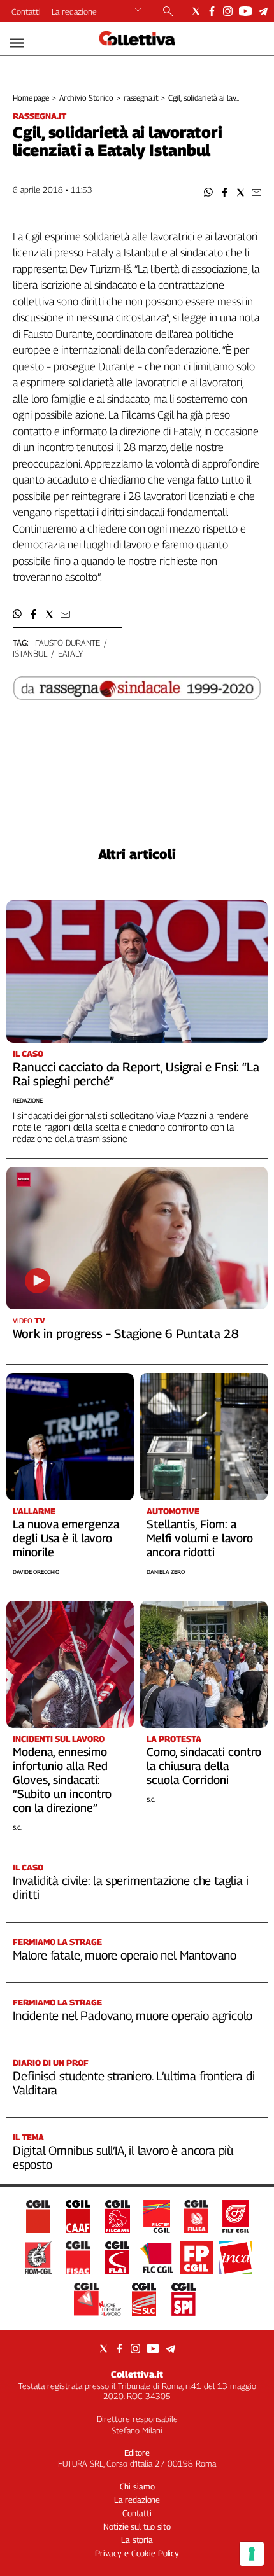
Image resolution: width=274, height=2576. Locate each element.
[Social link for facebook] (212, 11)
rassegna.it (141, 98)
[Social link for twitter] (196, 11)
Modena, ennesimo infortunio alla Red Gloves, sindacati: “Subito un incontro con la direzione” (62, 1780)
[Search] (168, 12)
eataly (70, 653)
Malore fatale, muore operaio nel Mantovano (125, 1955)
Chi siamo (137, 2486)
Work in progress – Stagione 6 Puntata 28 (126, 1333)
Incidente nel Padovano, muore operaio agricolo (133, 2016)
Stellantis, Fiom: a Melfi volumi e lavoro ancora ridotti (200, 1538)
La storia (137, 2540)
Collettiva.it (137, 2374)
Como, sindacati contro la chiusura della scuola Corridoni (204, 1766)
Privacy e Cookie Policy (137, 2553)
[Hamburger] (17, 43)
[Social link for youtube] (245, 11)
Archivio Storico (86, 98)
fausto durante (68, 643)
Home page (31, 98)
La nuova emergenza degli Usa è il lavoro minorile (66, 1538)
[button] (209, 192)
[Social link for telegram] (263, 11)
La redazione (74, 11)
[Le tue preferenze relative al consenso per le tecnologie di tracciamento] (252, 2554)
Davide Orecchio (36, 1572)
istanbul (30, 653)
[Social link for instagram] (228, 11)
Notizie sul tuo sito (137, 2526)
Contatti (26, 11)
